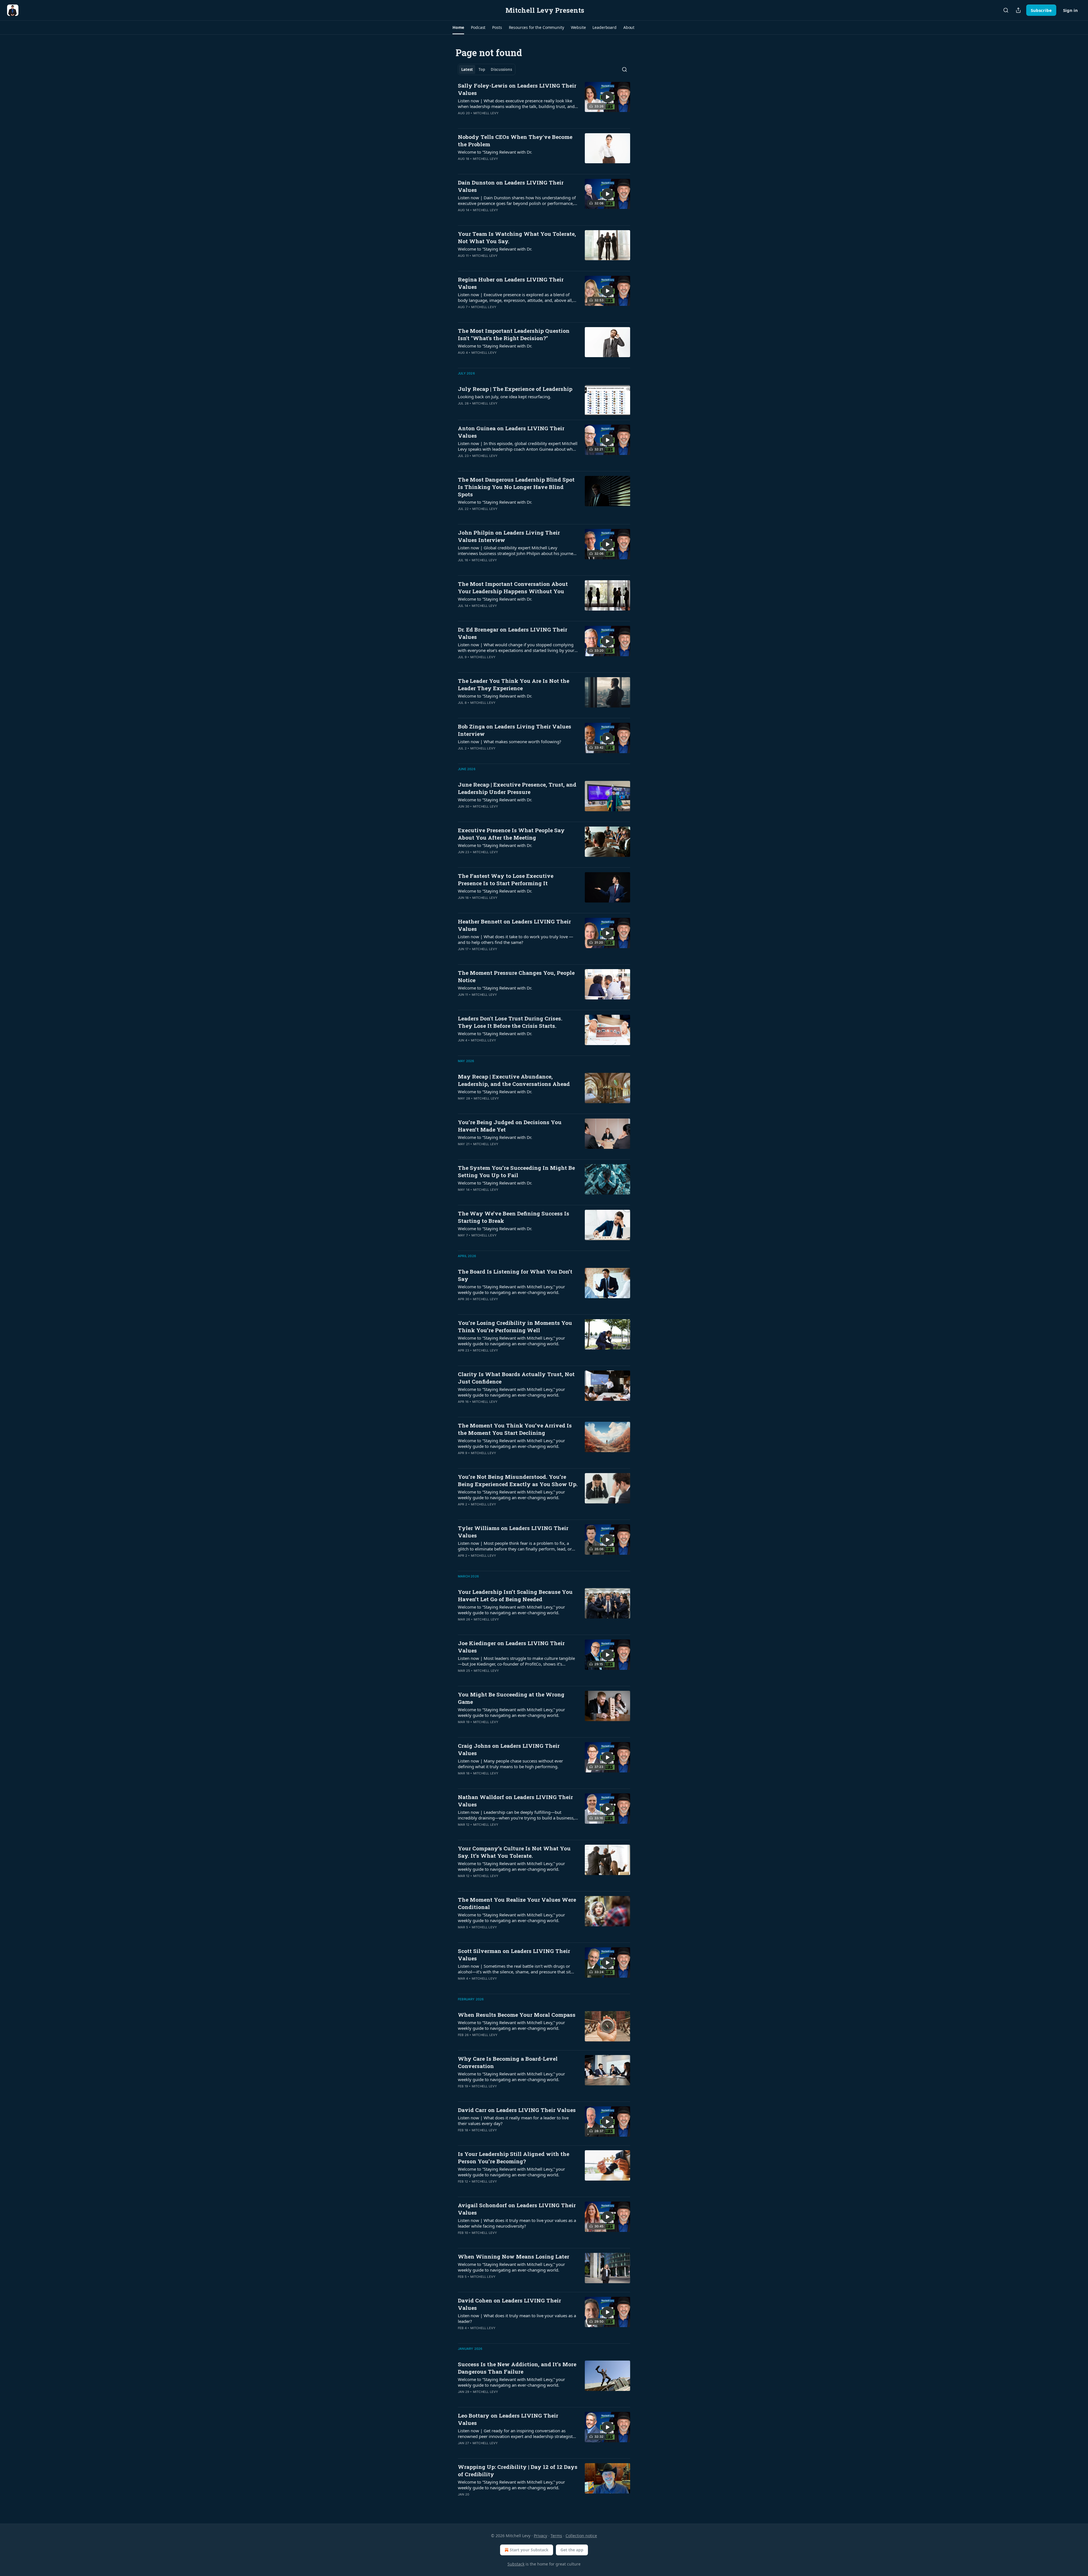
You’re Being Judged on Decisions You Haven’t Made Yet (510, 1126)
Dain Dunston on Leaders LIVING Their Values (511, 186)
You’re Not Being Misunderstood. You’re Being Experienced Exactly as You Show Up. (518, 1480)
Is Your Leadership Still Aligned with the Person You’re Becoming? (514, 2157)
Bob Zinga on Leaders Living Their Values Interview (515, 730)
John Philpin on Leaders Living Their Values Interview (509, 536)
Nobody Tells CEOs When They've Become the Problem (515, 140)
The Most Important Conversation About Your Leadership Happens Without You (513, 587)
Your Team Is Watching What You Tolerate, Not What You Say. (517, 237)
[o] (607, 97)
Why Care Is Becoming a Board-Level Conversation (508, 2062)
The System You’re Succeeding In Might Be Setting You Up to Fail (516, 1171)
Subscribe (1041, 10)
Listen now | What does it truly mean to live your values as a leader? (517, 2318)
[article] (544, 103)
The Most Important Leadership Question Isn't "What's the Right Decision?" (514, 334)
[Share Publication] (1018, 10)
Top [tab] (482, 69)
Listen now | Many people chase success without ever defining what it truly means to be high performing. (510, 1764)
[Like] (462, 217)
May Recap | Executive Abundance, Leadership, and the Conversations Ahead (514, 1080)
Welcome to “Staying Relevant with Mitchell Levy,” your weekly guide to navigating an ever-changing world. (511, 1289)
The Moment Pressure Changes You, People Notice (516, 976)
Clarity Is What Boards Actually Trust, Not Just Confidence (516, 1378)
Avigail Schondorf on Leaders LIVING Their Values (517, 2209)
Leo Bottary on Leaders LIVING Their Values (508, 2419)
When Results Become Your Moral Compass (517, 2015)
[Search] (1006, 10)
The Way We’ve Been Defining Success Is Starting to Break (514, 1217)
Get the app (572, 2550)
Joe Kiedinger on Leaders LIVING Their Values (511, 1647)
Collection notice (581, 2536)
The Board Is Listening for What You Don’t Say (515, 1275)
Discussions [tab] (501, 69)
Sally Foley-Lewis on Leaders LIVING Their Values (517, 89)
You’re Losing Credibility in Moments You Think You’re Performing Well (515, 1326)
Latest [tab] (467, 69)
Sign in (1070, 10)
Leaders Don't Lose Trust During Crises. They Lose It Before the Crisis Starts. (510, 1022)
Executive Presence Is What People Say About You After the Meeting (511, 834)
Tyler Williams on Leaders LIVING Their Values (513, 1532)
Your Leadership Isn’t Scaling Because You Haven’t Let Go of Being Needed (515, 1595)
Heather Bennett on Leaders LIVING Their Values (514, 925)
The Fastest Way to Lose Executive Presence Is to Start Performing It (506, 879)
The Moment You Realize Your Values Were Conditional (517, 1903)
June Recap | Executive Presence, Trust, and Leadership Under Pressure (517, 788)
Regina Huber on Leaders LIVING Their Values (511, 283)
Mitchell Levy (486, 113)
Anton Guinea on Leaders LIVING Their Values (511, 432)
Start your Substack (529, 2550)
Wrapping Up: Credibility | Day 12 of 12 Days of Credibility (518, 2470)
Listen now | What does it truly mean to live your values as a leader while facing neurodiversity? (517, 2223)
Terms (556, 2536)
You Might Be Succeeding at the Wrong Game (511, 1698)
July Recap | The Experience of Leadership (515, 389)
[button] (458, 27)
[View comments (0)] (501, 120)
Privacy (540, 2536)
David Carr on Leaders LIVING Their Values (517, 2110)
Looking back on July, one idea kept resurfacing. (504, 397)
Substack (516, 2564)
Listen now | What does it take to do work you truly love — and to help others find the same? (516, 939)
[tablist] (487, 69)
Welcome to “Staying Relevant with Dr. (495, 152)
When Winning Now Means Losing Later (514, 2256)
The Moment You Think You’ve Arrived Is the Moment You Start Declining (515, 1429)
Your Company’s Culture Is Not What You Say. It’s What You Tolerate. (514, 1852)
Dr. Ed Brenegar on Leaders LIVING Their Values (513, 633)
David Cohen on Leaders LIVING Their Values (509, 2304)
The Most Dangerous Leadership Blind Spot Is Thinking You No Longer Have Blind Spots (516, 487)
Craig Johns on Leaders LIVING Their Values (509, 1749)
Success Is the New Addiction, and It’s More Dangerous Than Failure (517, 2368)
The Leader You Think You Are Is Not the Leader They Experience (514, 684)
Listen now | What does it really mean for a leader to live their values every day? (513, 2120)
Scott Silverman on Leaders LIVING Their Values (514, 1955)
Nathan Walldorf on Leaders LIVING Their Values (515, 1801)
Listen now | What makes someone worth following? (510, 742)
